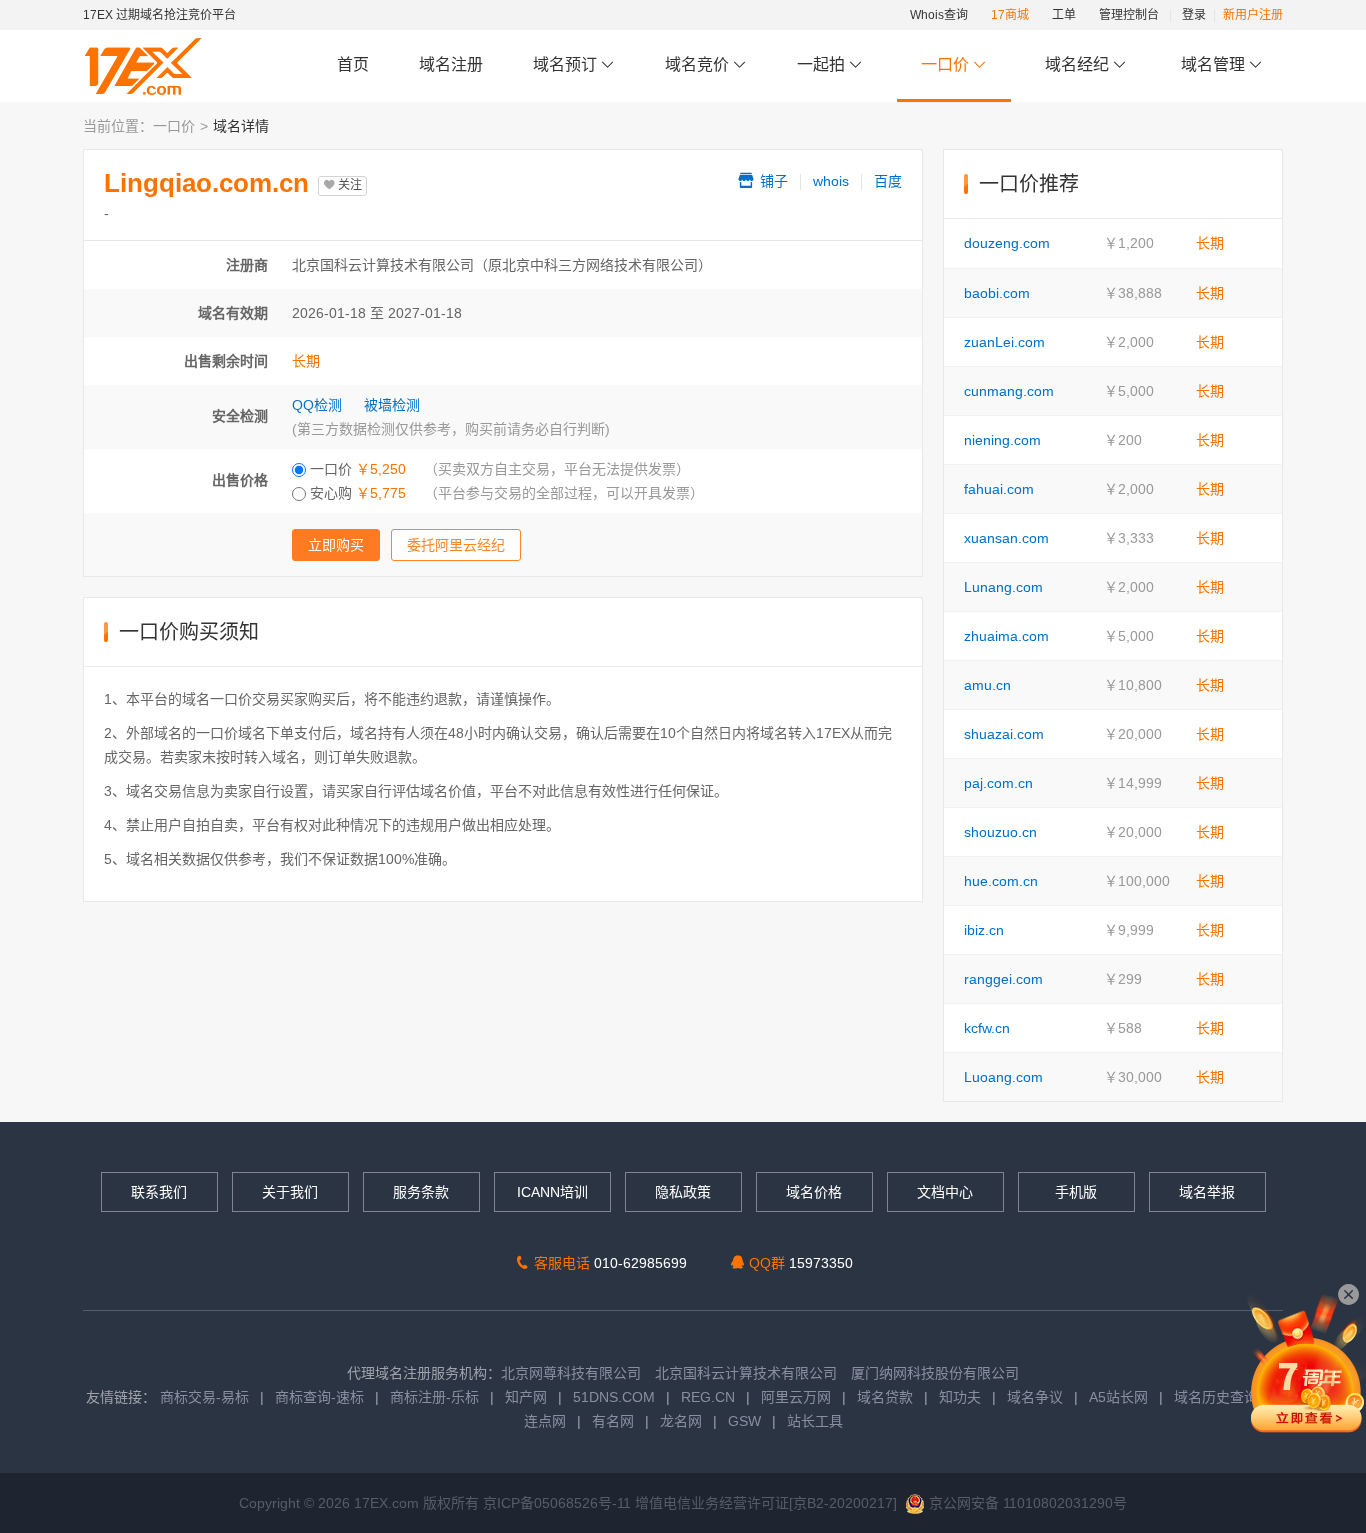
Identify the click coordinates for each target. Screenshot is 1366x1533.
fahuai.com (999, 489)
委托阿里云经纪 (456, 545)
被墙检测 (392, 405)
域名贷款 (885, 1397)
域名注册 (451, 64)
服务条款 (421, 1192)
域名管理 (1215, 64)
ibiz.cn (984, 930)
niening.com (1002, 440)
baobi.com (997, 293)
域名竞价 (699, 64)
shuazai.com (1004, 734)
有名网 (613, 1421)
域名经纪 (1077, 64)
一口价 (945, 64)
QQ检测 (317, 405)
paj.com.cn (998, 783)
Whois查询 (939, 15)
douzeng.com (1007, 243)
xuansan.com (1006, 538)
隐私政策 (683, 1192)
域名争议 (1037, 1397)
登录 (1194, 15)
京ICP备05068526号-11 (559, 1503)
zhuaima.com (1006, 636)
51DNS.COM (614, 1397)
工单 (1064, 15)
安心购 (356, 493)
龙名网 (681, 1421)
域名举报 (1207, 1192)
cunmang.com (1009, 391)
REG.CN (708, 1397)
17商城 (1010, 15)
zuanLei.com (1004, 342)
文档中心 (945, 1192)
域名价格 (814, 1192)
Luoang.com (1003, 1077)
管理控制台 (1129, 15)
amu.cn (987, 685)
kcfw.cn (987, 1028)
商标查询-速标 (321, 1397)
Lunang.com (1003, 587)
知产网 (526, 1397)
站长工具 (815, 1421)
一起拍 (823, 64)
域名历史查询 (1216, 1397)
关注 (348, 185)
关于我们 (290, 1192)
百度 (888, 181)
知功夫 (960, 1397)
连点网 (545, 1421)
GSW (744, 1421)
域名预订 (567, 64)
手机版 (1076, 1192)
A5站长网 (1118, 1397)
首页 (353, 64)
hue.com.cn (1001, 881)
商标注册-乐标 (434, 1397)
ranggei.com (1003, 979)
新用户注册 (1253, 15)
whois (831, 181)
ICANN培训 (552, 1192)
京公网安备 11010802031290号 (1026, 1503)
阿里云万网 (796, 1397)
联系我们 (159, 1192)
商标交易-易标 (204, 1397)
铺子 (772, 181)
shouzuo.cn (1000, 832)
